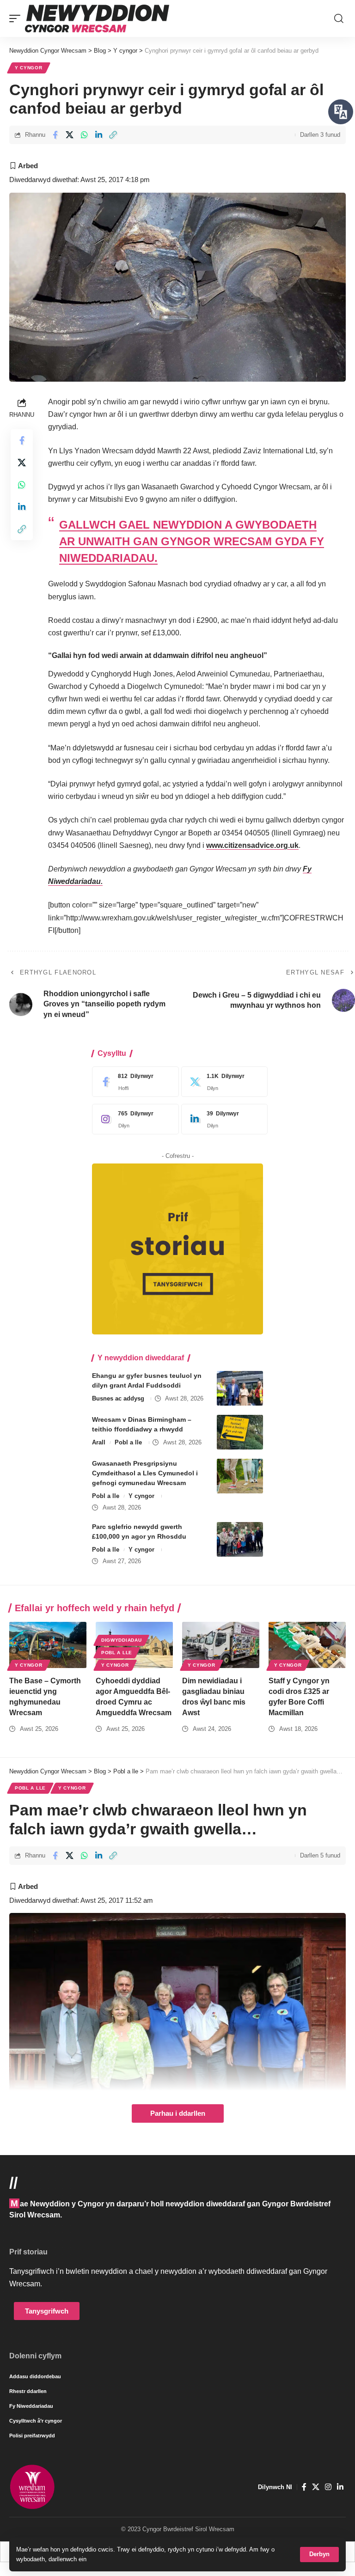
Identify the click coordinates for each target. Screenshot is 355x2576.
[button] (319, 2555)
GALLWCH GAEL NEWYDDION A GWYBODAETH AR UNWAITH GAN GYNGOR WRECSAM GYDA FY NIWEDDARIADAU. (192, 541)
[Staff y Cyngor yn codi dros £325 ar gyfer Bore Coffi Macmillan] (307, 1645)
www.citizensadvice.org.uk (252, 845)
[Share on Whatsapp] (84, 135)
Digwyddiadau (121, 1640)
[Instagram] (133, 1119)
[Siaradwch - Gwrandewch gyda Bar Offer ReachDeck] (341, 112)
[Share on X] (70, 135)
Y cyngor (29, 68)
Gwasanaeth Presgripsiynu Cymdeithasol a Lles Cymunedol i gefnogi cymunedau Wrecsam (145, 1473)
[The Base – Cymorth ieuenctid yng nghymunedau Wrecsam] (48, 1645)
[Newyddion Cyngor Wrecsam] (97, 18)
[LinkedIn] (222, 1119)
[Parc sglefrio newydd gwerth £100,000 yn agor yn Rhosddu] (240, 1539)
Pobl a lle (128, 1442)
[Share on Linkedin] (98, 135)
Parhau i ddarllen (178, 2113)
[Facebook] (133, 1082)
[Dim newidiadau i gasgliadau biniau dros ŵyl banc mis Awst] (221, 1645)
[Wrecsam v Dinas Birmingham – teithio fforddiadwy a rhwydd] (240, 1432)
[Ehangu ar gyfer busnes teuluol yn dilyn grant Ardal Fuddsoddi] (240, 1388)
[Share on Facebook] (55, 135)
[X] (222, 1082)
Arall (99, 1442)
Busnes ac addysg (118, 1398)
